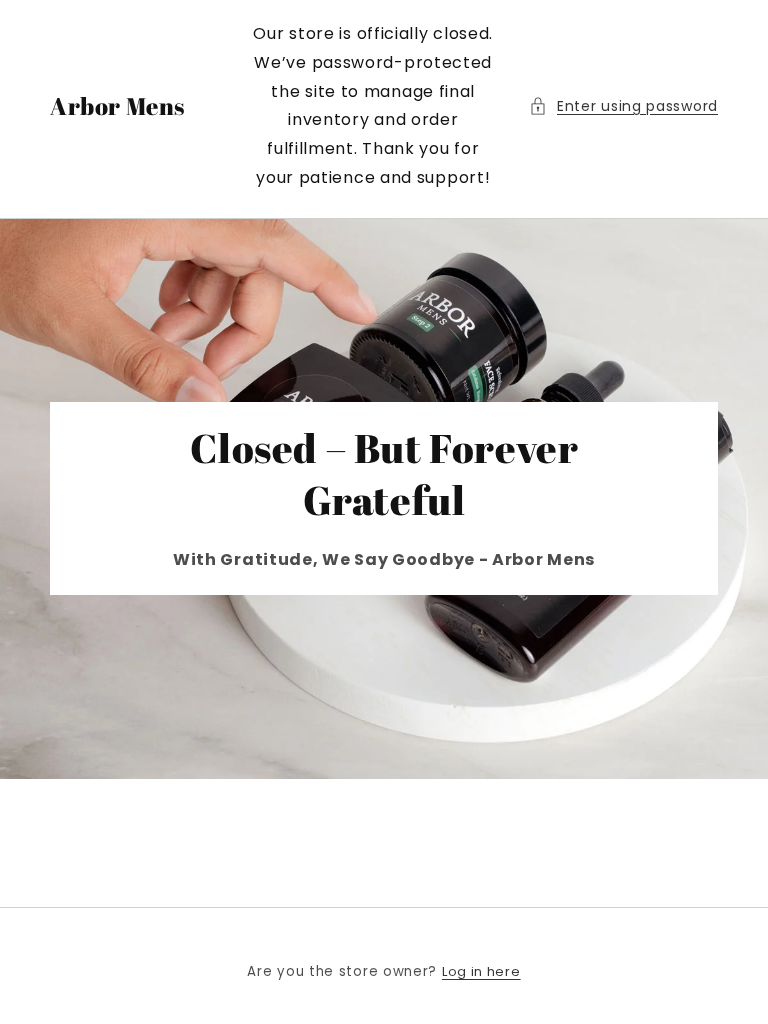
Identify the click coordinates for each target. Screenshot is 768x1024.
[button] (623, 106)
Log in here (481, 971)
